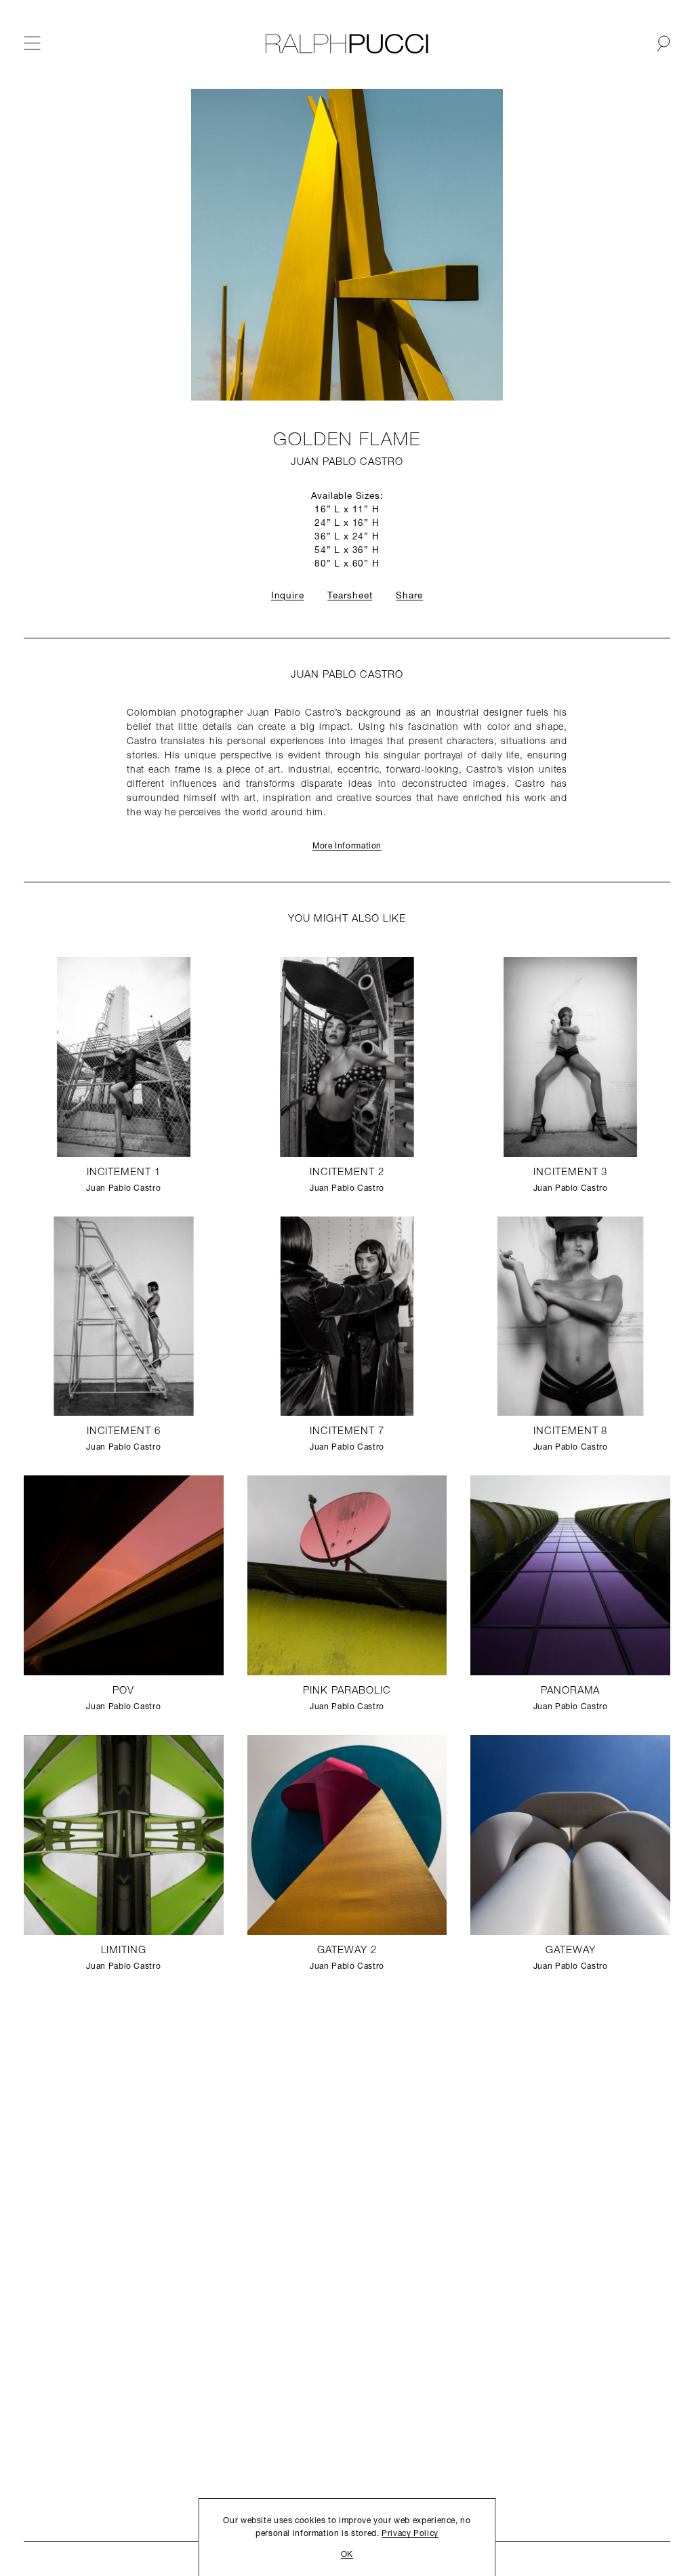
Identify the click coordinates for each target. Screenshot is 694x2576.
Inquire (288, 596)
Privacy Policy (410, 2534)
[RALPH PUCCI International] (347, 44)
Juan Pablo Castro (347, 463)
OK (347, 2555)
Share (409, 596)
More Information (347, 846)
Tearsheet (350, 596)
